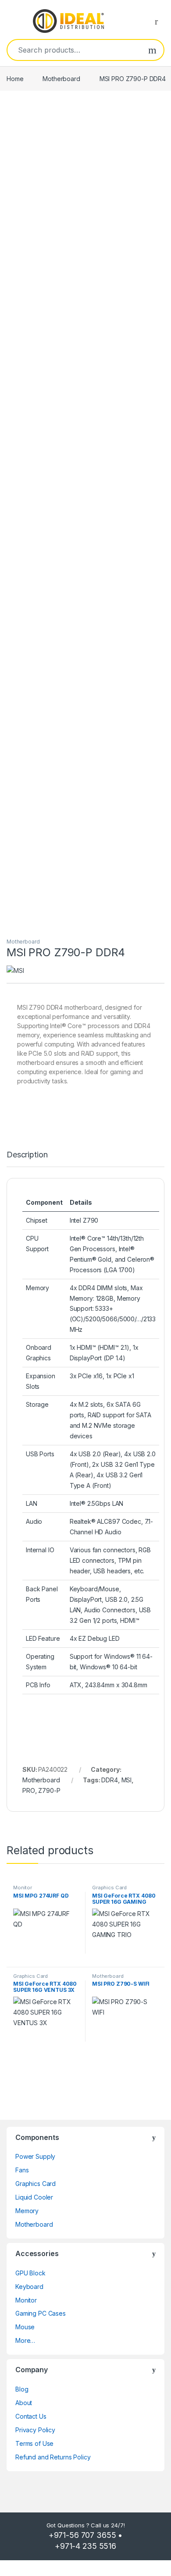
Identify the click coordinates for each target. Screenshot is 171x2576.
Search (152, 50)
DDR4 (109, 1780)
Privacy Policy (35, 2430)
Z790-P (49, 1790)
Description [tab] (27, 1155)
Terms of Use (34, 2443)
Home (15, 79)
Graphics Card (109, 1888)
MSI (127, 1780)
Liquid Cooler (34, 2197)
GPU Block (30, 2273)
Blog (22, 2389)
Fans (22, 2170)
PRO (29, 1790)
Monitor (23, 1888)
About (24, 2403)
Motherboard (61, 79)
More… (25, 2340)
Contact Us (31, 2416)
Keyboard (29, 2287)
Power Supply (35, 2156)
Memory (27, 2211)
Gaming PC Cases (41, 2313)
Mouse (25, 2327)
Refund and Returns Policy (53, 2457)
